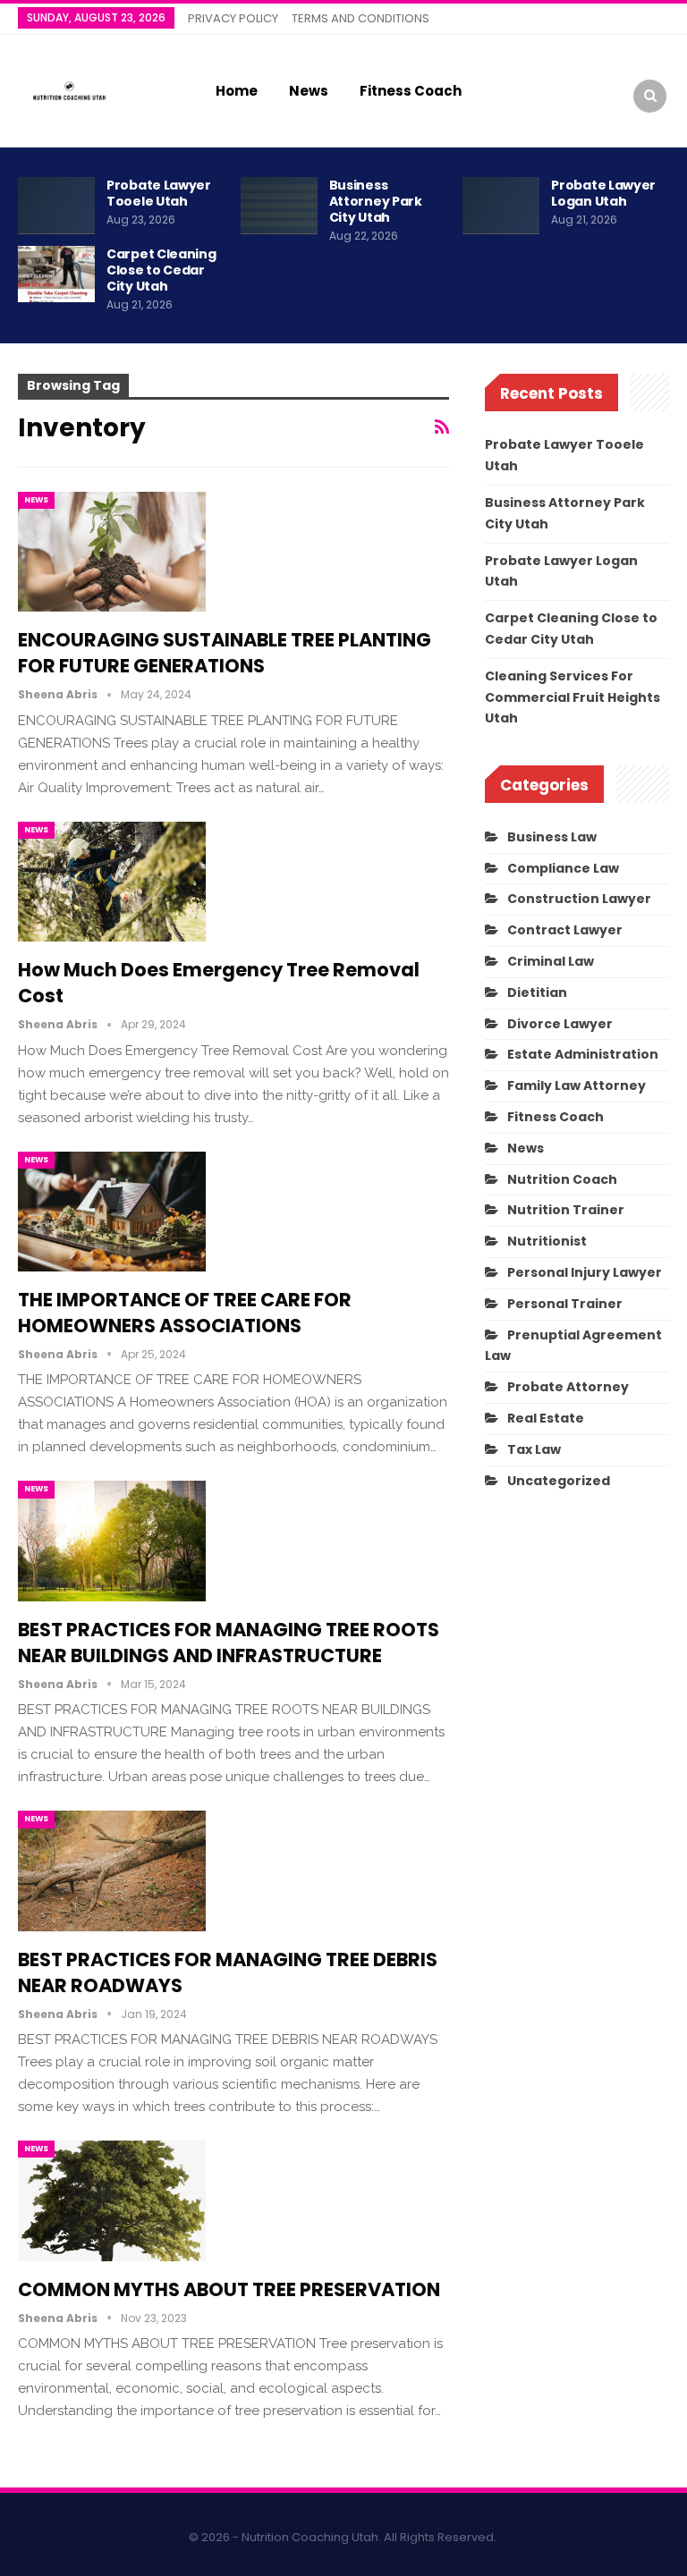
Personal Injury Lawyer (585, 1272)
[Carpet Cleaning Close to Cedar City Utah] (56, 274)
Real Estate (546, 1418)
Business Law (552, 837)
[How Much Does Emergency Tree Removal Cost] (112, 882)
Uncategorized (559, 1481)
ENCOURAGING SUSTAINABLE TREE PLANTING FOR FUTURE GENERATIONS (225, 653)
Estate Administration (583, 1054)
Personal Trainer (565, 1304)
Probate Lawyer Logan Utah (603, 193)
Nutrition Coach (562, 1179)
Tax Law (534, 1449)
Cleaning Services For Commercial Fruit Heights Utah (572, 697)
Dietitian (537, 992)
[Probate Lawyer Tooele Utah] (56, 206)
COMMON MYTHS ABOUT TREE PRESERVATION (229, 2289)
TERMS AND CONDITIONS (360, 18)
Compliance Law (563, 868)
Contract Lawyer (565, 930)
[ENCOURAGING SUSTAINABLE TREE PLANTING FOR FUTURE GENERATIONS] (112, 552)
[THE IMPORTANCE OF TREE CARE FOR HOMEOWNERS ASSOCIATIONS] (112, 1212)
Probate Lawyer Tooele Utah (159, 193)
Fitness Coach (411, 91)
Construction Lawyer (579, 899)
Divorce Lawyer (560, 1024)
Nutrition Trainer (566, 1210)
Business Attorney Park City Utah (376, 201)
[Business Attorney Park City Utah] (279, 206)
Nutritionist (547, 1241)
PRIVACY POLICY (233, 18)
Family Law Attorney (577, 1085)
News (309, 91)
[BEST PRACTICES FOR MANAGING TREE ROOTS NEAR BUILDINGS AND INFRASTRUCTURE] (112, 1541)
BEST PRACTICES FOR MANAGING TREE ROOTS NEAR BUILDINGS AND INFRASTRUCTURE (229, 1643)
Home (237, 91)
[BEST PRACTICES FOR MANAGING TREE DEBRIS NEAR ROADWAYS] (112, 1871)
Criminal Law (551, 961)
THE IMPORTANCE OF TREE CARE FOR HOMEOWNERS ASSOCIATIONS (185, 1313)
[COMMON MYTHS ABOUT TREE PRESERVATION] (112, 2200)
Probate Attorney (568, 1387)
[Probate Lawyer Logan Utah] (501, 206)
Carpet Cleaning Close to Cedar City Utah (161, 270)
